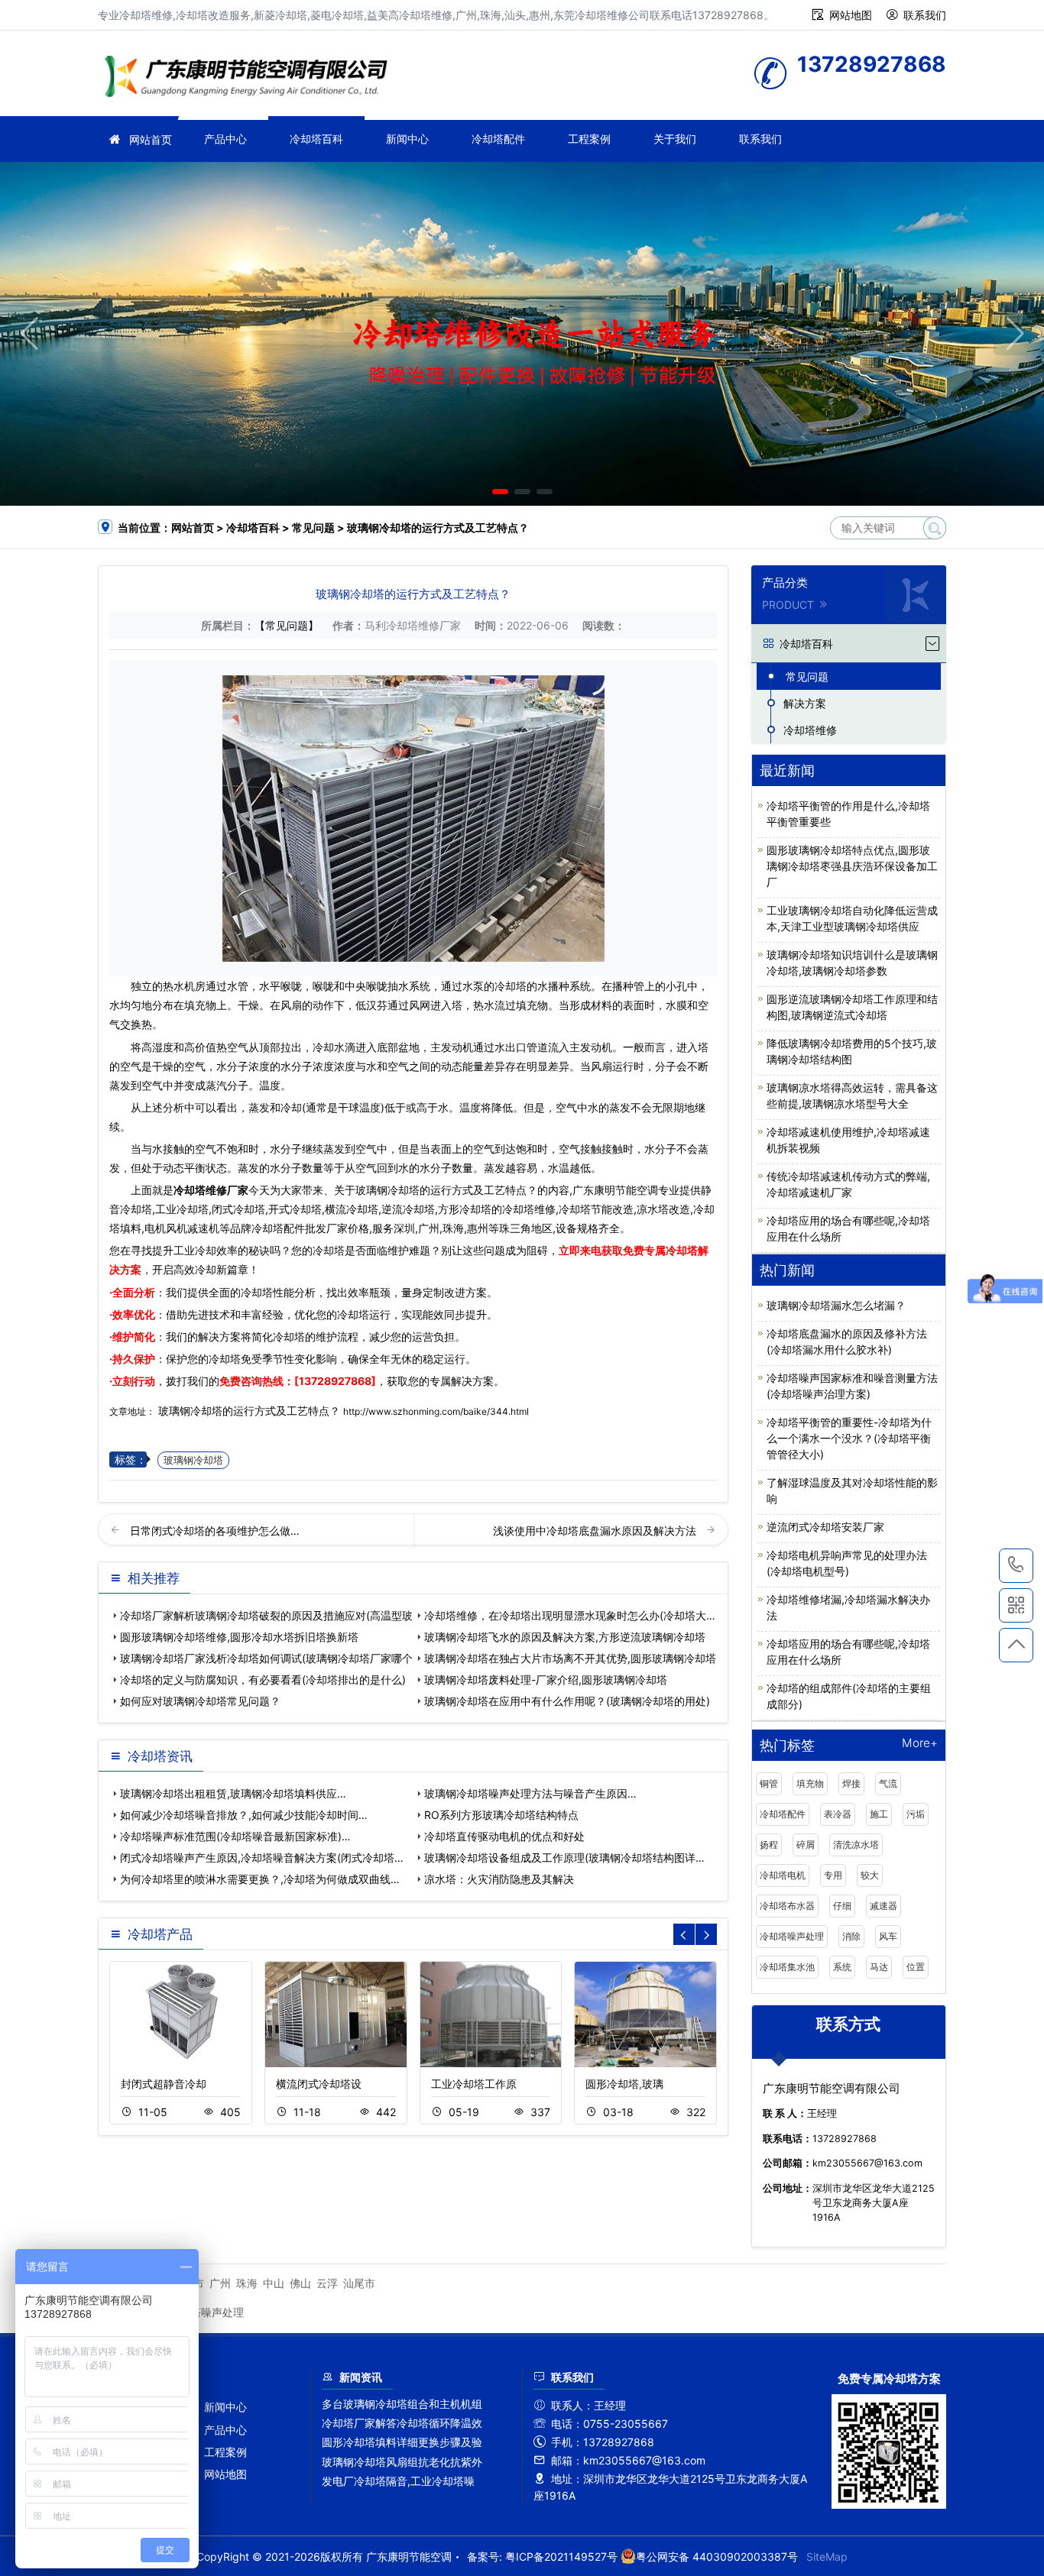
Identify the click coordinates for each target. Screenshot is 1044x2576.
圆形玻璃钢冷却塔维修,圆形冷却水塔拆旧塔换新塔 (239, 1637)
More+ (920, 1744)
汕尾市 (359, 2283)
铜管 (769, 1783)
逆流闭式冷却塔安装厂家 (825, 1527)
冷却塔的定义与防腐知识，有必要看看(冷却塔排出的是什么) (263, 1680)
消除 (851, 1936)
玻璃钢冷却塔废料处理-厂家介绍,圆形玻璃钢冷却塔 (546, 1680)
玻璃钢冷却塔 (193, 1460)
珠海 (247, 2283)
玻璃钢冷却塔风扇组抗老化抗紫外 (402, 2462)
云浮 (327, 2283)
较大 (870, 1875)
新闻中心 (407, 139)
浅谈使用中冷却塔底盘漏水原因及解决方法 (596, 1531)
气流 (888, 1783)
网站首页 (151, 139)
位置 (916, 1967)
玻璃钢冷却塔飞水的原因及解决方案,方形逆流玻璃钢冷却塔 (565, 1637)
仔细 (842, 1906)
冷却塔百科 (316, 139)
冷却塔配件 (498, 139)
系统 (842, 1967)
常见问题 (313, 527)
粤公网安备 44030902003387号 (717, 2557)
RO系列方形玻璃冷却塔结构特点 (501, 1815)
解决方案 (805, 703)
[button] (500, 492)
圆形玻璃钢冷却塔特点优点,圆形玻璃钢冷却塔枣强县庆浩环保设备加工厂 (852, 866)
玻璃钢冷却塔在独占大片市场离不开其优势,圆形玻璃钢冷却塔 (570, 1658)
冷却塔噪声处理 (792, 1936)
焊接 (851, 1783)
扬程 (769, 1845)
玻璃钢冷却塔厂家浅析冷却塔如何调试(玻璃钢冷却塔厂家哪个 (266, 1658)
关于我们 (675, 139)
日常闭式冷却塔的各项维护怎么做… (215, 1531)
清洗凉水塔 (856, 1845)
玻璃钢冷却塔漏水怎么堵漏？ (836, 1305)
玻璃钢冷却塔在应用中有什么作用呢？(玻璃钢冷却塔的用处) (567, 1701)
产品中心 (225, 139)
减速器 (884, 1906)
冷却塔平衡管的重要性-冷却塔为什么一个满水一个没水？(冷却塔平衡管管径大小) (849, 1438)
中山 (274, 2283)
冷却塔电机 (783, 1875)
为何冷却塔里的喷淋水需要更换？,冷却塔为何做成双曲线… (260, 1879)
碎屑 (806, 1845)
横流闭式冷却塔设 (319, 2084)
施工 (879, 1814)
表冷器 (838, 1814)
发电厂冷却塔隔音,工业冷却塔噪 (398, 2481)
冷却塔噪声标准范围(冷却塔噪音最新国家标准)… (235, 1836)
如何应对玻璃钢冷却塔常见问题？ (200, 1701)
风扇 (291, 1005)
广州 (220, 2283)
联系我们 (925, 15)
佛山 (300, 2283)
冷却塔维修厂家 (211, 1190)
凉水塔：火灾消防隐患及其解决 (499, 1879)
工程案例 (589, 139)
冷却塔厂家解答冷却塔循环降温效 (402, 2423)
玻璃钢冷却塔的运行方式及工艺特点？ (249, 1411)
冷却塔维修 (251, 78)
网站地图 (851, 15)
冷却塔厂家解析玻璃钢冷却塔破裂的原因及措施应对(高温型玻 (266, 1615)
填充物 (810, 1783)
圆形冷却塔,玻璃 (624, 2084)
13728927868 (1016, 1566)
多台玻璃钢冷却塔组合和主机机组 (402, 2404)
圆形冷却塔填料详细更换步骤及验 (402, 2442)
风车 (888, 1936)
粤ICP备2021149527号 (561, 2557)
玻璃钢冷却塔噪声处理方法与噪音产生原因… (530, 1793)
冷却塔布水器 (787, 1906)
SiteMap (827, 2557)
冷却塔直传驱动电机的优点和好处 (504, 1836)
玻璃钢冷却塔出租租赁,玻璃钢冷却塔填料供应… (233, 1793)
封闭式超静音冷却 (164, 2084)
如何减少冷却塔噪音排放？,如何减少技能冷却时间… (244, 1815)
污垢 (916, 1814)
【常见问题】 (287, 625)
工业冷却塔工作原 (474, 2084)
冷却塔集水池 (787, 1967)
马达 (879, 1967)
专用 (833, 1875)
